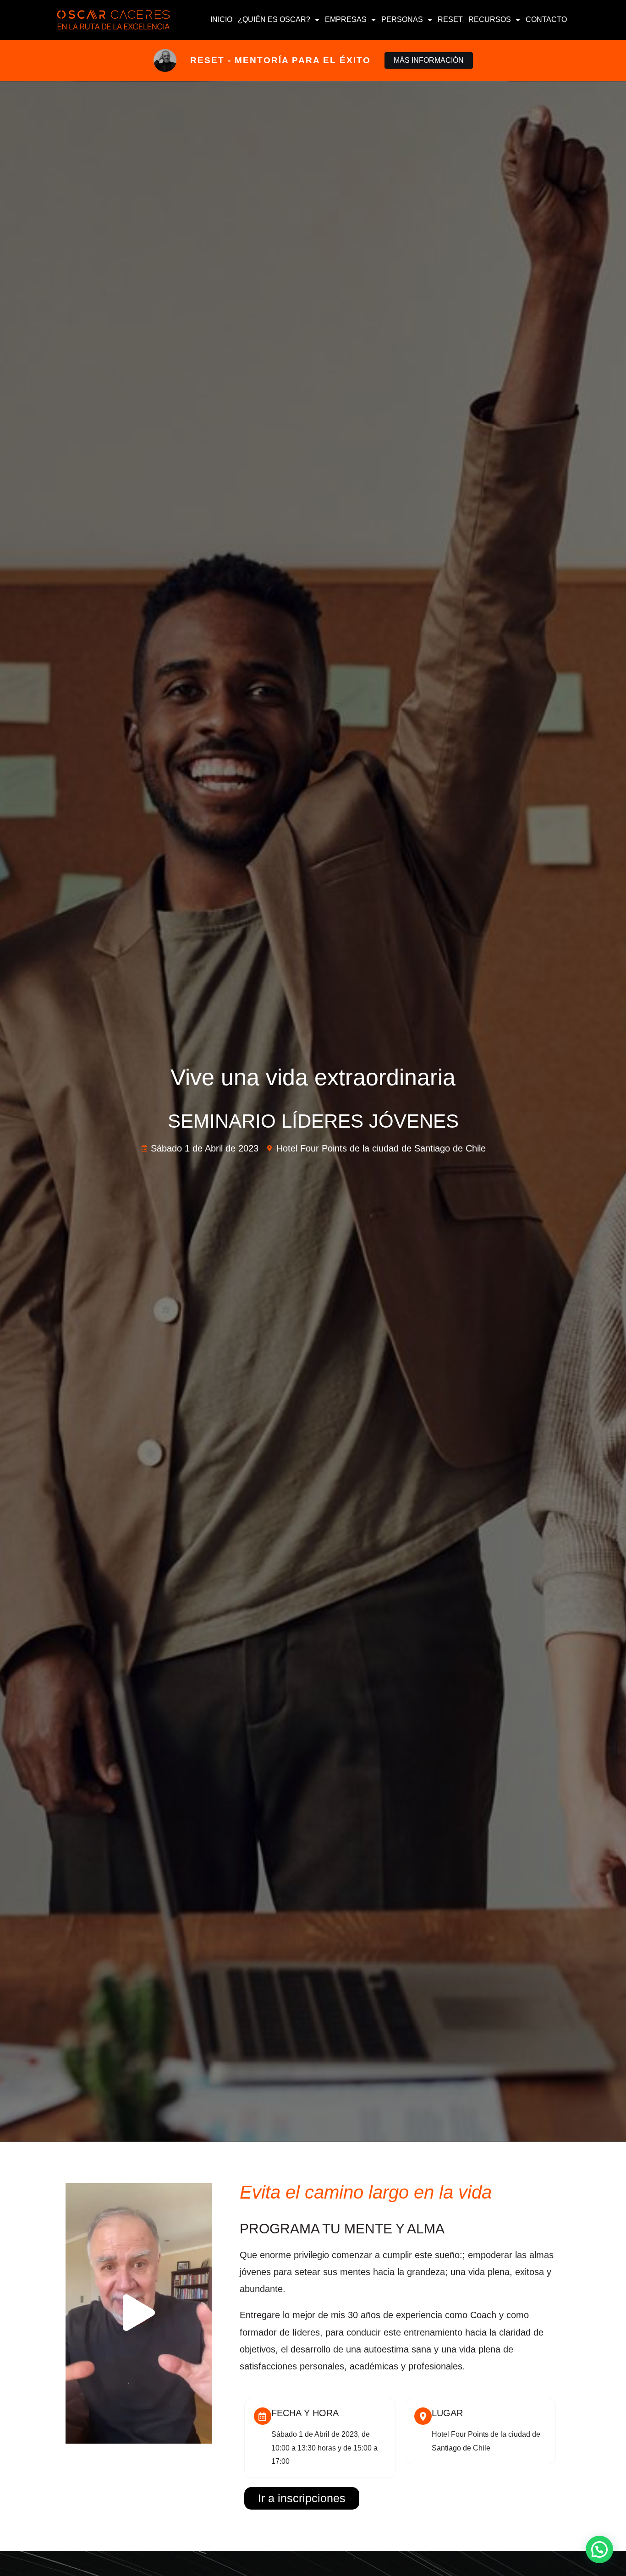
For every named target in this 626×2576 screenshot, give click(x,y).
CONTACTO (546, 19)
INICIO (221, 19)
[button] (139, 2313)
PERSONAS (402, 19)
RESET (450, 19)
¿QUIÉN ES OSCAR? (274, 19)
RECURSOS (490, 19)
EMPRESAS (346, 19)
